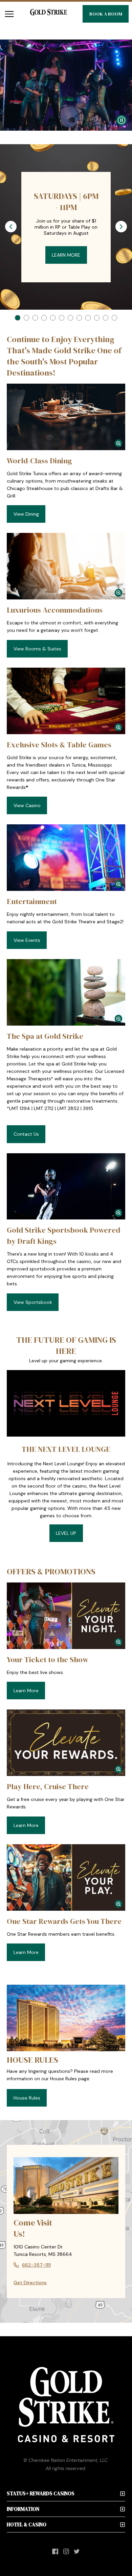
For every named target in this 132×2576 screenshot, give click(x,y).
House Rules (27, 2098)
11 (106, 318)
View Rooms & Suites (37, 649)
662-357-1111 (36, 2265)
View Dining (26, 514)
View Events (27, 940)
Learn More (66, 255)
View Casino (27, 805)
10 (97, 318)
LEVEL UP (66, 1533)
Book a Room (106, 14)
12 (114, 318)
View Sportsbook (33, 1302)
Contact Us (26, 1134)
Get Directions (30, 2283)
